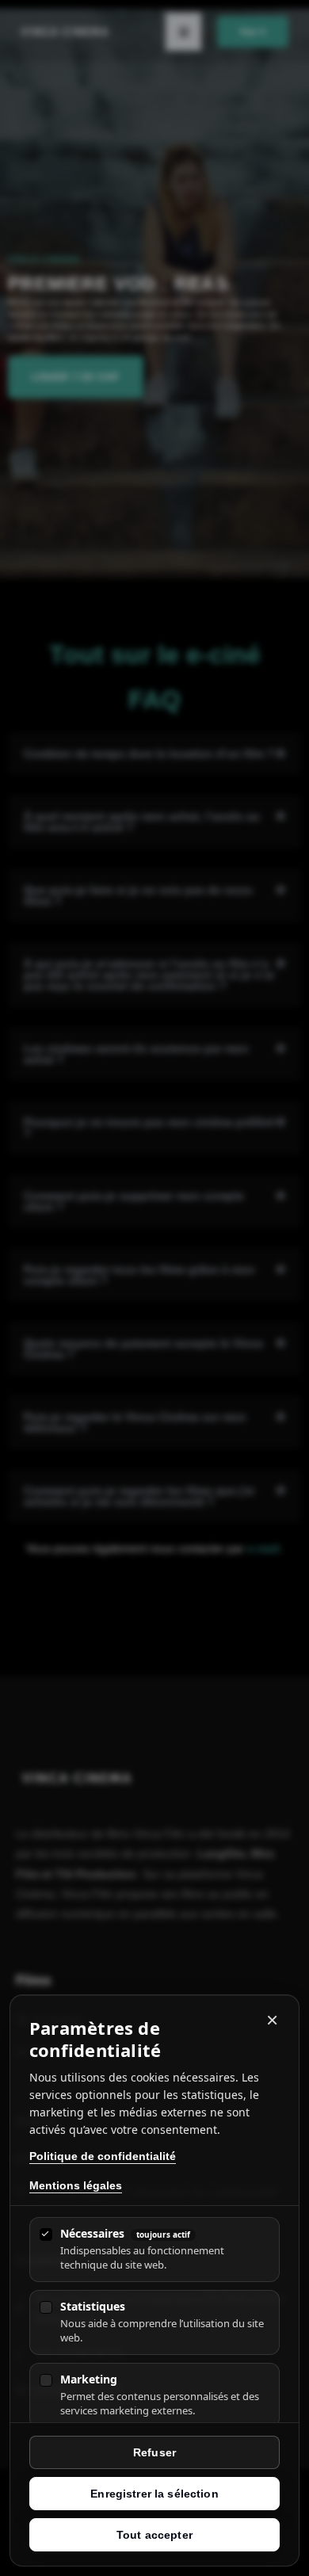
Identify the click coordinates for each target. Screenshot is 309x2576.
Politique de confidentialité (103, 2156)
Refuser (154, 2452)
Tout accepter (154, 2535)
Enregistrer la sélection (154, 2494)
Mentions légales (76, 2185)
